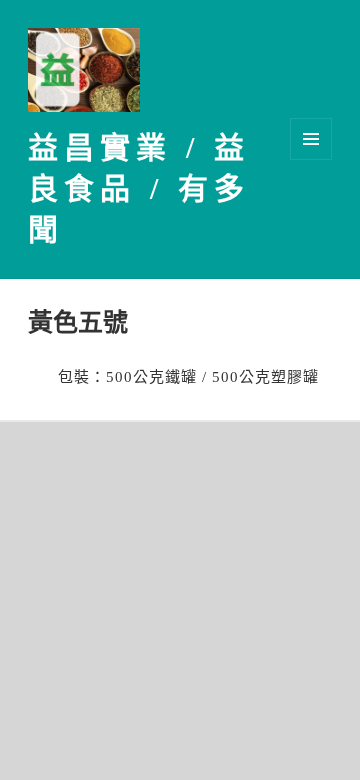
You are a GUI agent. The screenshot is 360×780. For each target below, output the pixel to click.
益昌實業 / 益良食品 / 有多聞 (139, 188)
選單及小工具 (311, 139)
